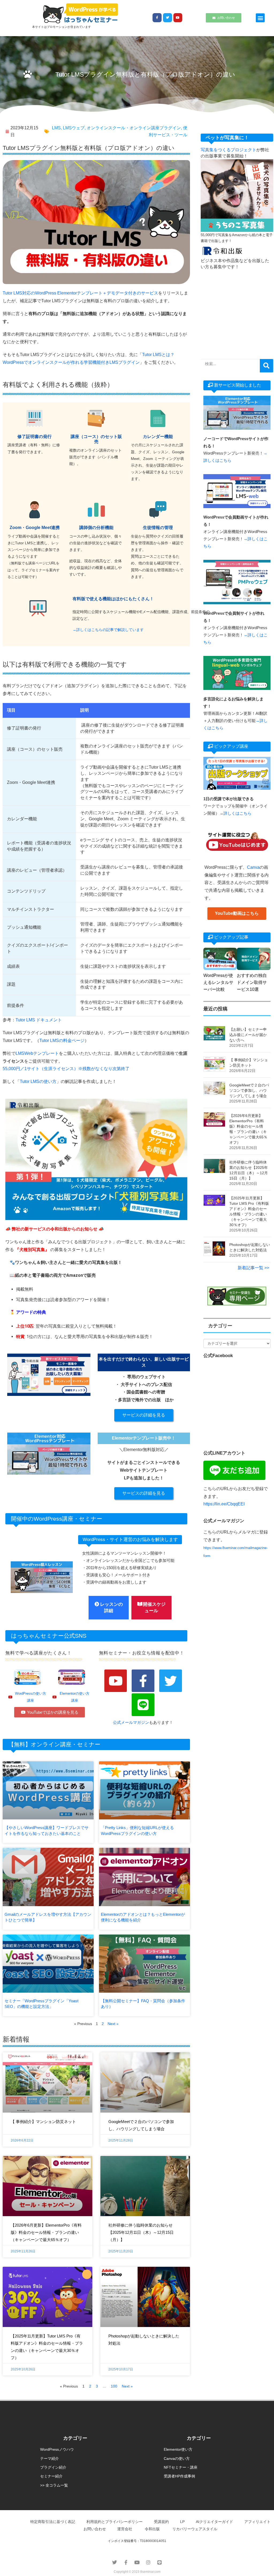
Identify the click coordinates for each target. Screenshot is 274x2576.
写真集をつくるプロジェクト (229, 150)
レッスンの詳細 (111, 1608)
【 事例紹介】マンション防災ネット (43, 2122)
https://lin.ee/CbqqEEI (224, 1504)
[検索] (267, 366)
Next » (113, 2024)
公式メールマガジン (131, 1722)
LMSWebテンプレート (37, 1053)
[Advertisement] (237, 309)
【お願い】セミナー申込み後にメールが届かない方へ (248, 1035)
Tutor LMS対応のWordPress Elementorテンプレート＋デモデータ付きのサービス (80, 293)
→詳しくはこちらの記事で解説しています (108, 630)
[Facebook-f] (157, 18)
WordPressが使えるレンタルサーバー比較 (218, 982)
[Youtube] (178, 18)
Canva (253, 867)
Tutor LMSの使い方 (38, 1081)
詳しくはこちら (237, 813)
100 (114, 2386)
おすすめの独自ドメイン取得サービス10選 (252, 982)
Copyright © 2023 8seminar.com (137, 2572)
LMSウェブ (74, 128)
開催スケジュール (154, 1608)
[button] (260, 18)
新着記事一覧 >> (253, 1268)
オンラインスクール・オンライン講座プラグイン (134, 128)
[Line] (143, 1705)
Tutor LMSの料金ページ (62, 1040)
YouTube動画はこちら (237, 913)
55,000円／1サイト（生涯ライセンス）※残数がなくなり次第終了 (66, 1069)
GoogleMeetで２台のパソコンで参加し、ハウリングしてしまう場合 (249, 1090)
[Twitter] (168, 18)
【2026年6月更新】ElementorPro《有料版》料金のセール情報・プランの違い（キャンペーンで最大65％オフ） (46, 2232)
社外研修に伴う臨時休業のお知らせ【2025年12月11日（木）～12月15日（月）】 (141, 2232)
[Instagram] (148, 2562)
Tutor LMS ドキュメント (39, 1020)
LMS (56, 128)
